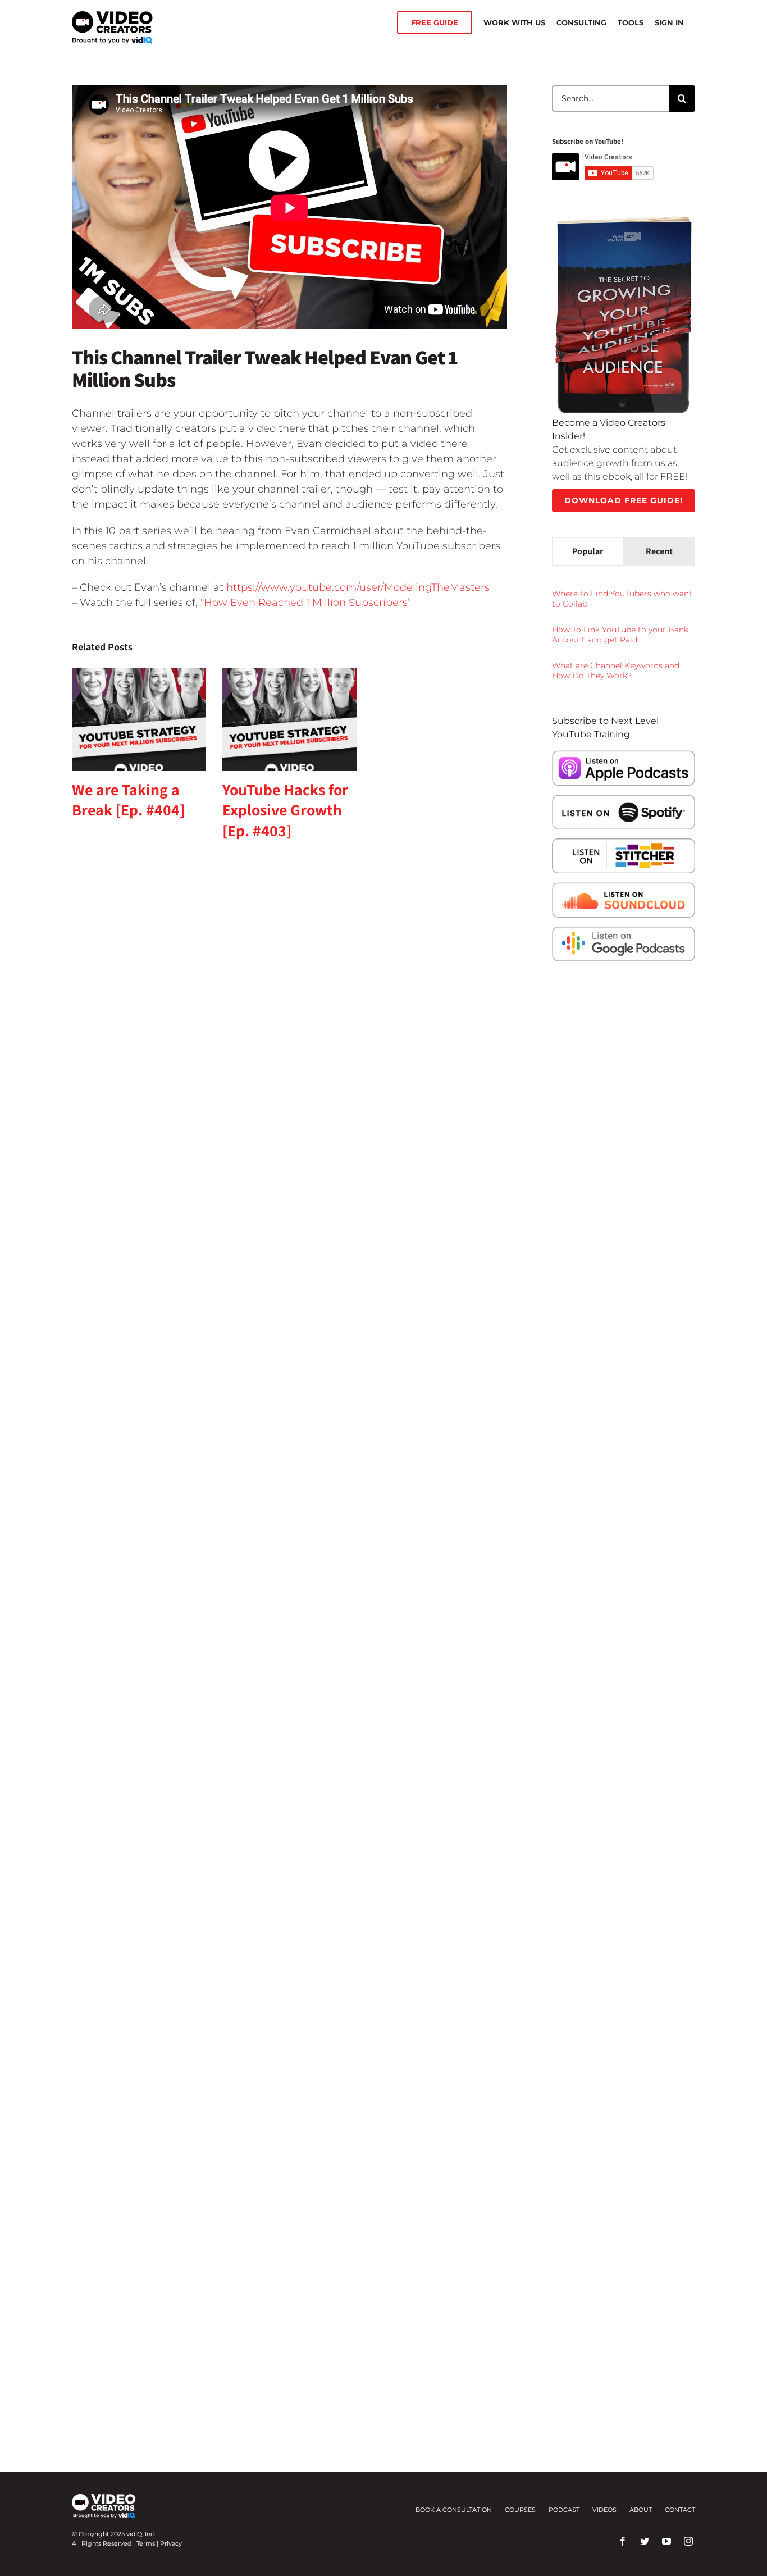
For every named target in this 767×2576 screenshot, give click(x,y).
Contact (680, 2510)
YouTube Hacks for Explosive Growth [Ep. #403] (285, 810)
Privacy (171, 2543)
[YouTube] (666, 2541)
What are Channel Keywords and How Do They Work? (616, 671)
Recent (659, 551)
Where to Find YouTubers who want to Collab (622, 599)
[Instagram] (688, 2541)
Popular (588, 551)
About (641, 2510)
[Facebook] (623, 2541)
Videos (604, 2510)
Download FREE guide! (624, 500)
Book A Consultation (454, 2510)
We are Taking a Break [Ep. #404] (128, 799)
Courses (520, 2510)
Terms (146, 2543)
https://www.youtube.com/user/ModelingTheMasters (358, 587)
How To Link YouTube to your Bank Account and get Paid (620, 635)
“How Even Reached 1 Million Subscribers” (306, 603)
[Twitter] (645, 2541)
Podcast (564, 2510)
